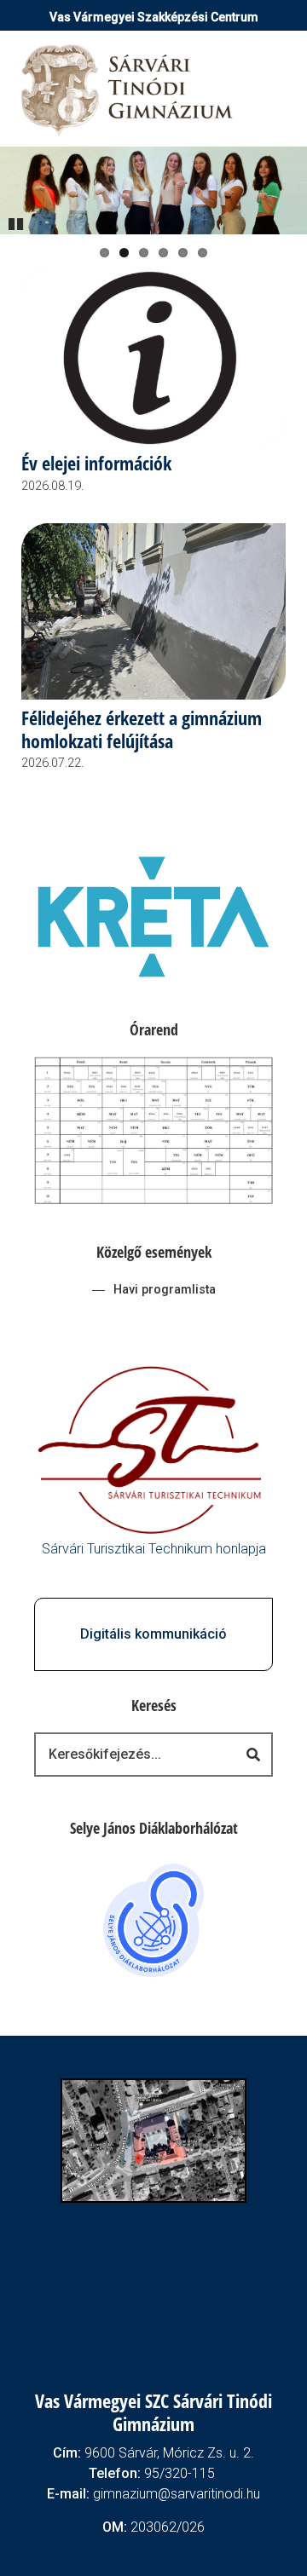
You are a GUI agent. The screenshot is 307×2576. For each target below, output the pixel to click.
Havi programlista (165, 1290)
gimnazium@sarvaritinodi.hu (177, 2494)
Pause (17, 222)
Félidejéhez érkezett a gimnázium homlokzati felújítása (142, 730)
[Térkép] (153, 2139)
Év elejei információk (96, 464)
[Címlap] (128, 89)
